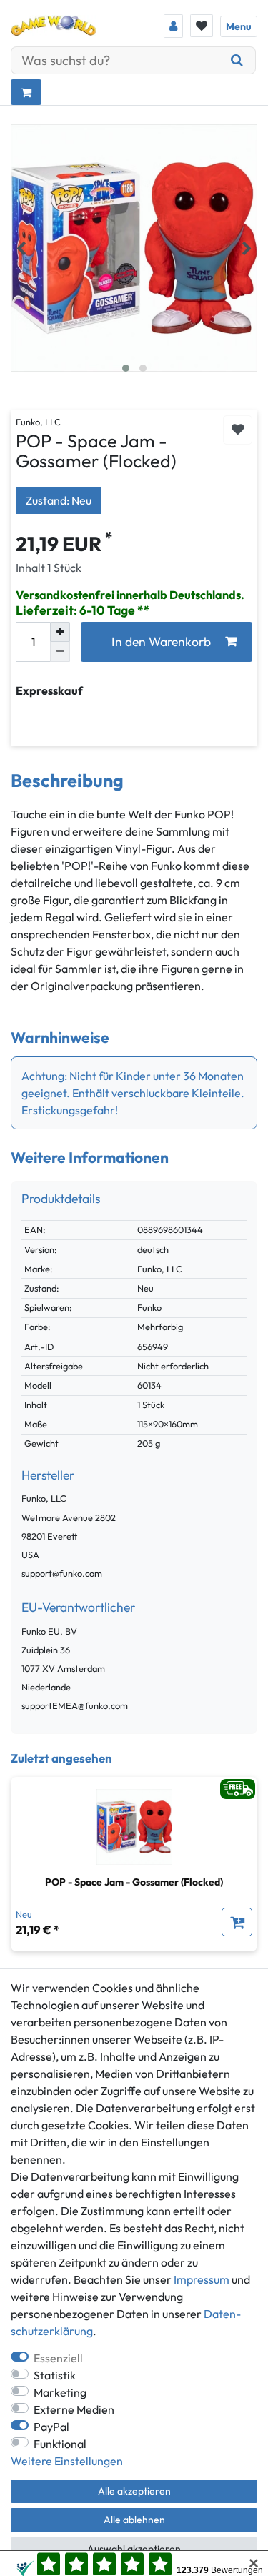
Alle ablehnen (134, 2520)
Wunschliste (238, 430)
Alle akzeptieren (134, 2491)
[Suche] (237, 60)
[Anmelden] (173, 26)
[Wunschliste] (202, 26)
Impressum (202, 2279)
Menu (239, 26)
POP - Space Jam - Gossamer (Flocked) (134, 1882)
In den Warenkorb (161, 641)
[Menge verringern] (60, 652)
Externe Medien (74, 2409)
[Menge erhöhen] (60, 632)
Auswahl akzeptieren (134, 2549)
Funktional (60, 2444)
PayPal (51, 2427)
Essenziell (58, 2358)
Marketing (60, 2392)
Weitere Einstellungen (67, 2461)
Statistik (55, 2375)
